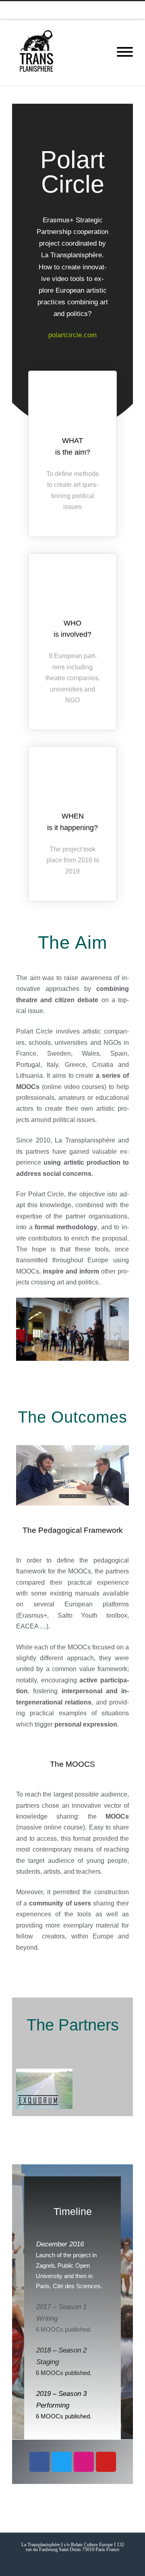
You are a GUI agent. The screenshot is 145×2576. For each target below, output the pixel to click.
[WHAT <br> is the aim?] (72, 405)
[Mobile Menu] (125, 52)
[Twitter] (72, 10)
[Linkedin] (121, 10)
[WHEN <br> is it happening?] (72, 781)
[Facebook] (56, 10)
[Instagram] (105, 10)
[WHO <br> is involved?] (72, 588)
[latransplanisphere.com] (36, 52)
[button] (24, 2090)
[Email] (137, 10)
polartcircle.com (72, 335)
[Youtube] (89, 10)
